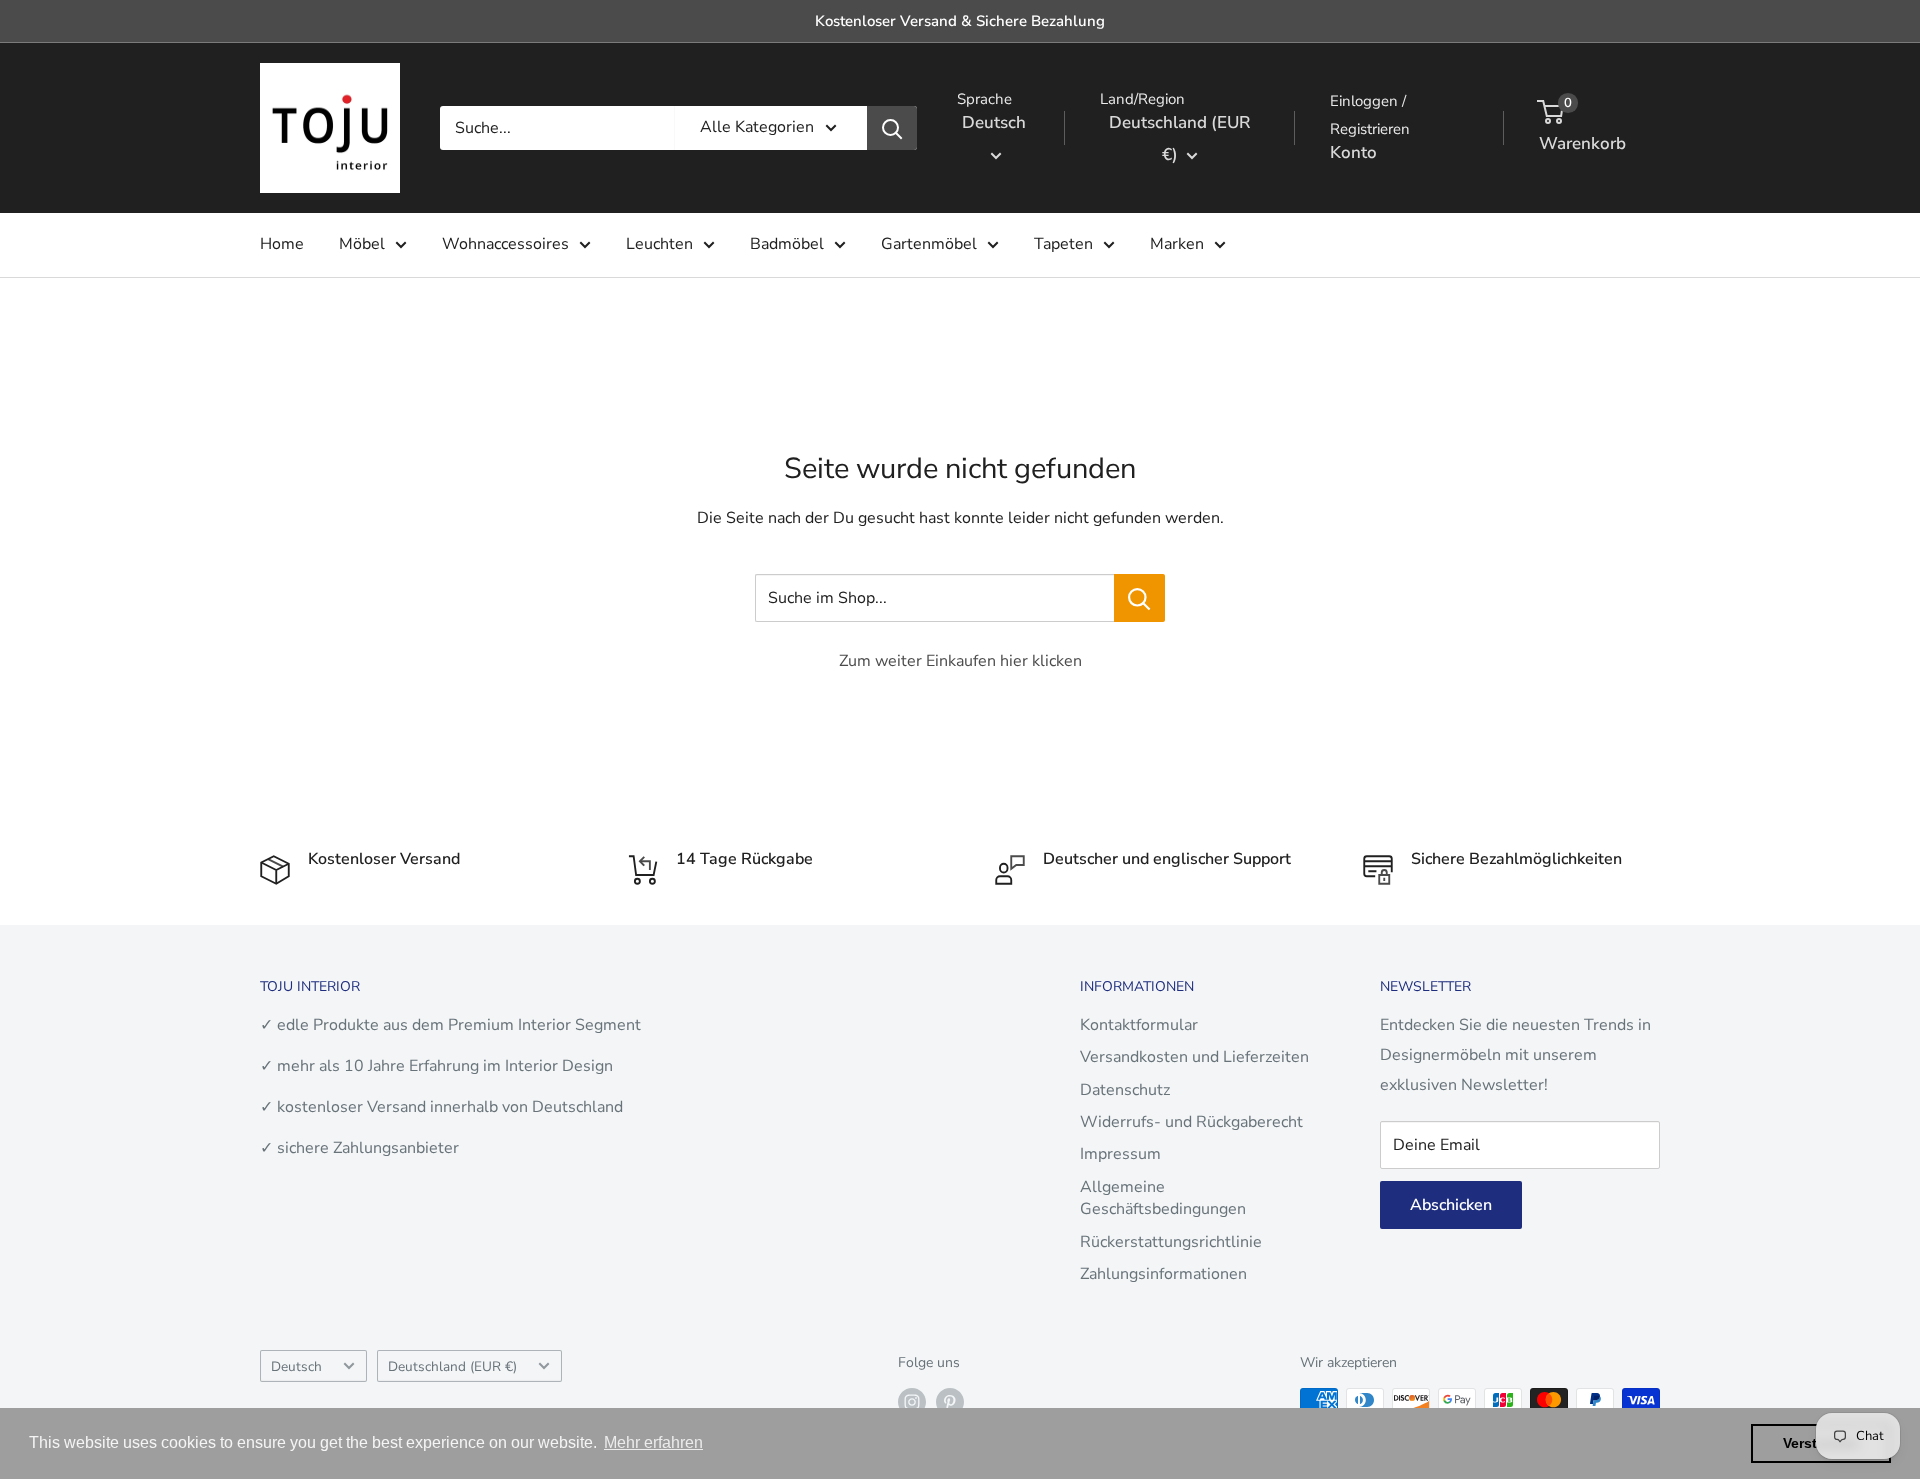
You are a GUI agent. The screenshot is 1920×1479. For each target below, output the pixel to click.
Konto (1353, 152)
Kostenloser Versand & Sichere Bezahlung (960, 21)
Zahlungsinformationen (1163, 1274)
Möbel (362, 244)
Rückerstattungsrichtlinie (1171, 1242)
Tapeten (1063, 244)
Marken (1177, 244)
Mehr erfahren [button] (653, 1442)
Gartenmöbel (929, 244)
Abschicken (1451, 1205)
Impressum (1120, 1154)
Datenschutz (1125, 1090)
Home (282, 244)
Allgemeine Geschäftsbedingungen (1163, 1198)
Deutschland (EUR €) (452, 1366)
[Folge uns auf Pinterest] (950, 1402)
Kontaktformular (1139, 1025)
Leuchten (659, 244)
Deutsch (296, 1366)
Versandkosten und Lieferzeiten (1194, 1057)
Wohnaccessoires (505, 244)
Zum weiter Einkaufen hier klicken (960, 661)
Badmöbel (787, 244)
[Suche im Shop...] (1139, 598)
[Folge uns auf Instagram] (912, 1402)
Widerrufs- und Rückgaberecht (1191, 1122)
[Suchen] (892, 128)
